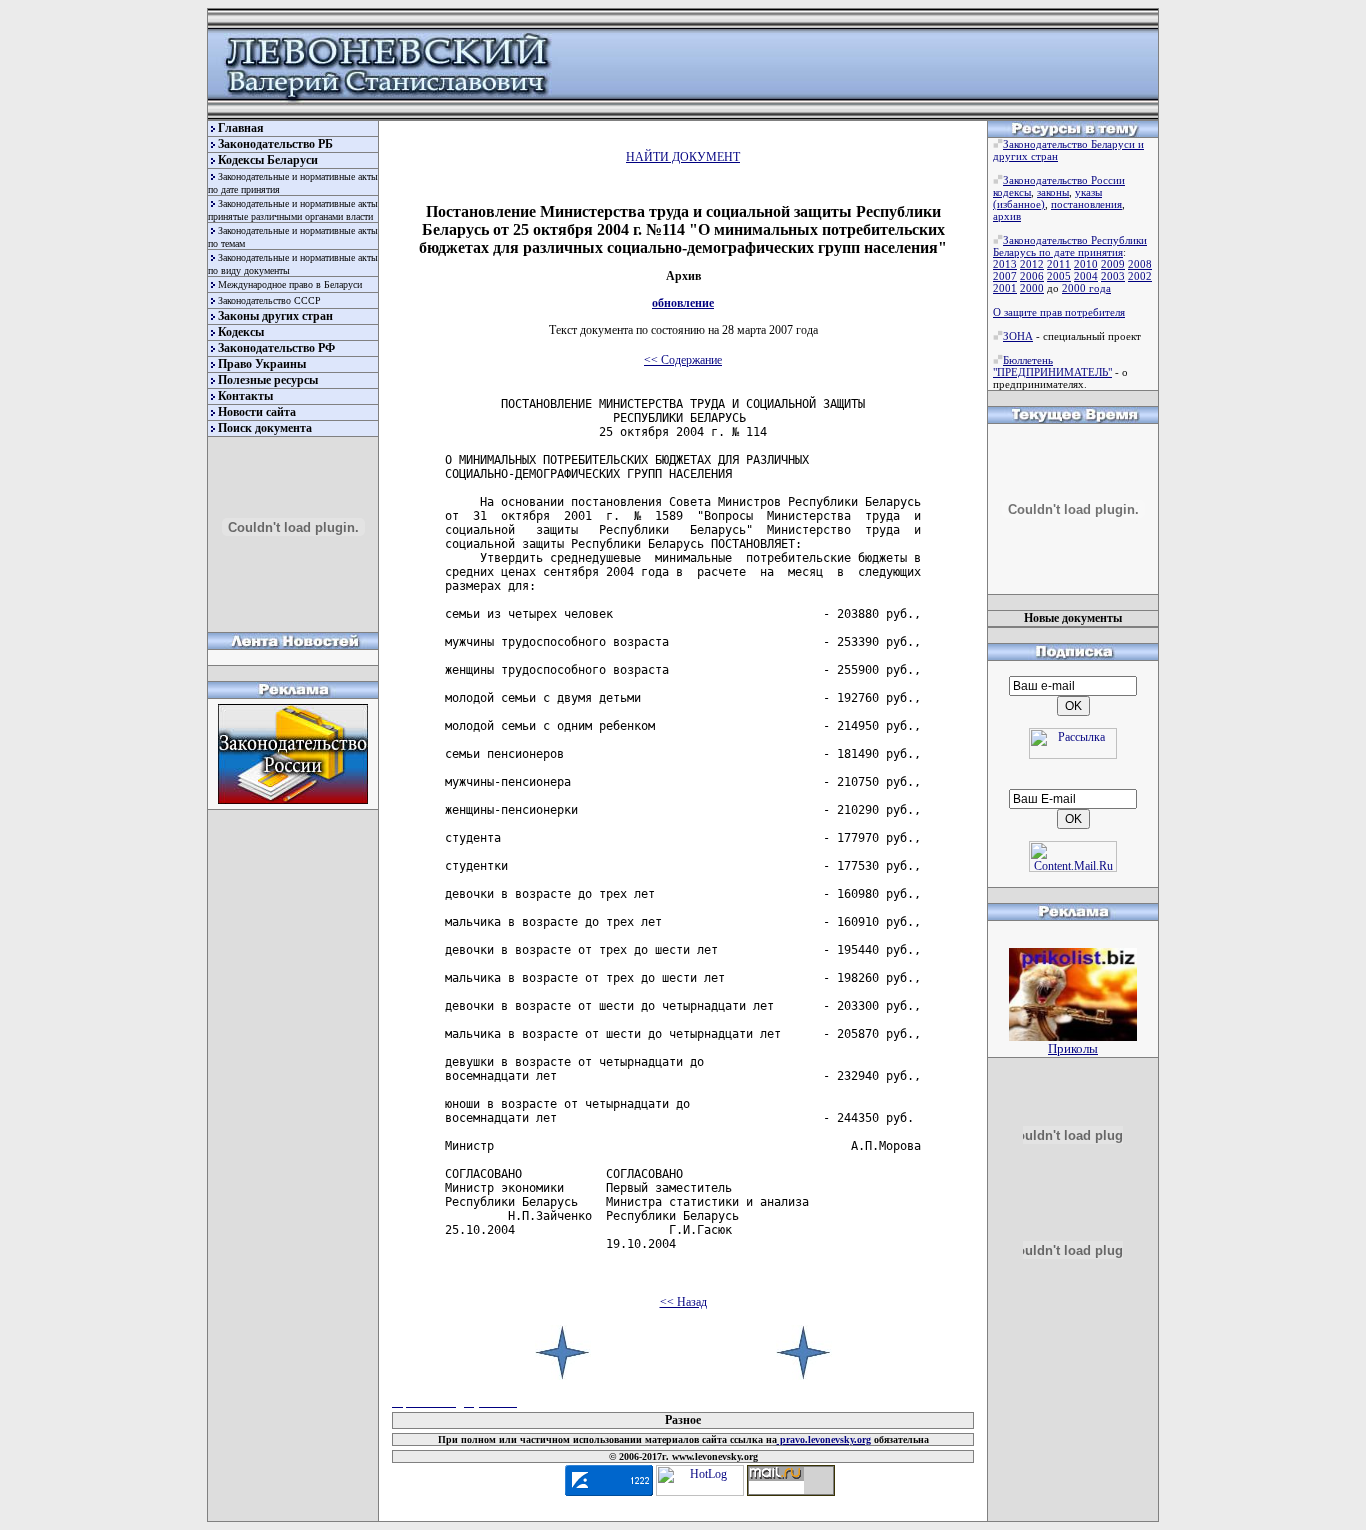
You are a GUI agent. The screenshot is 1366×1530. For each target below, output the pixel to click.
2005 (1059, 276)
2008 (1140, 264)
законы (1053, 192)
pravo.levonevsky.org (824, 1439)
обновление (683, 303)
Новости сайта (257, 412)
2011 (1059, 264)
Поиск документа (265, 428)
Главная (241, 128)
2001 (1005, 288)
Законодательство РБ (275, 144)
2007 (1005, 276)
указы (1088, 192)
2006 (1032, 276)
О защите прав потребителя (1059, 312)
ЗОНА (1018, 336)
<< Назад (683, 1302)
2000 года (1086, 288)
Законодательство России (1064, 180)
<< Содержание (683, 360)
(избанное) (1019, 204)
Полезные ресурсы (268, 380)
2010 (1086, 264)
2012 (1032, 264)
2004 (1086, 276)
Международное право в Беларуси (290, 284)
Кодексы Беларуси (268, 160)
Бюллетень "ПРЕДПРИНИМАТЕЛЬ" (1052, 366)
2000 (1032, 288)
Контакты (245, 396)
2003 (1113, 276)
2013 (1005, 264)
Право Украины (262, 364)
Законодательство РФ (276, 348)
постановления (1086, 204)
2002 (1140, 276)
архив (1007, 216)
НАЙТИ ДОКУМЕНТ (683, 157)
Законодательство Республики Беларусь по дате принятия (1070, 246)
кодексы (1012, 192)
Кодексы (241, 332)
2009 (1113, 264)
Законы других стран (275, 316)
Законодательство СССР (269, 300)
